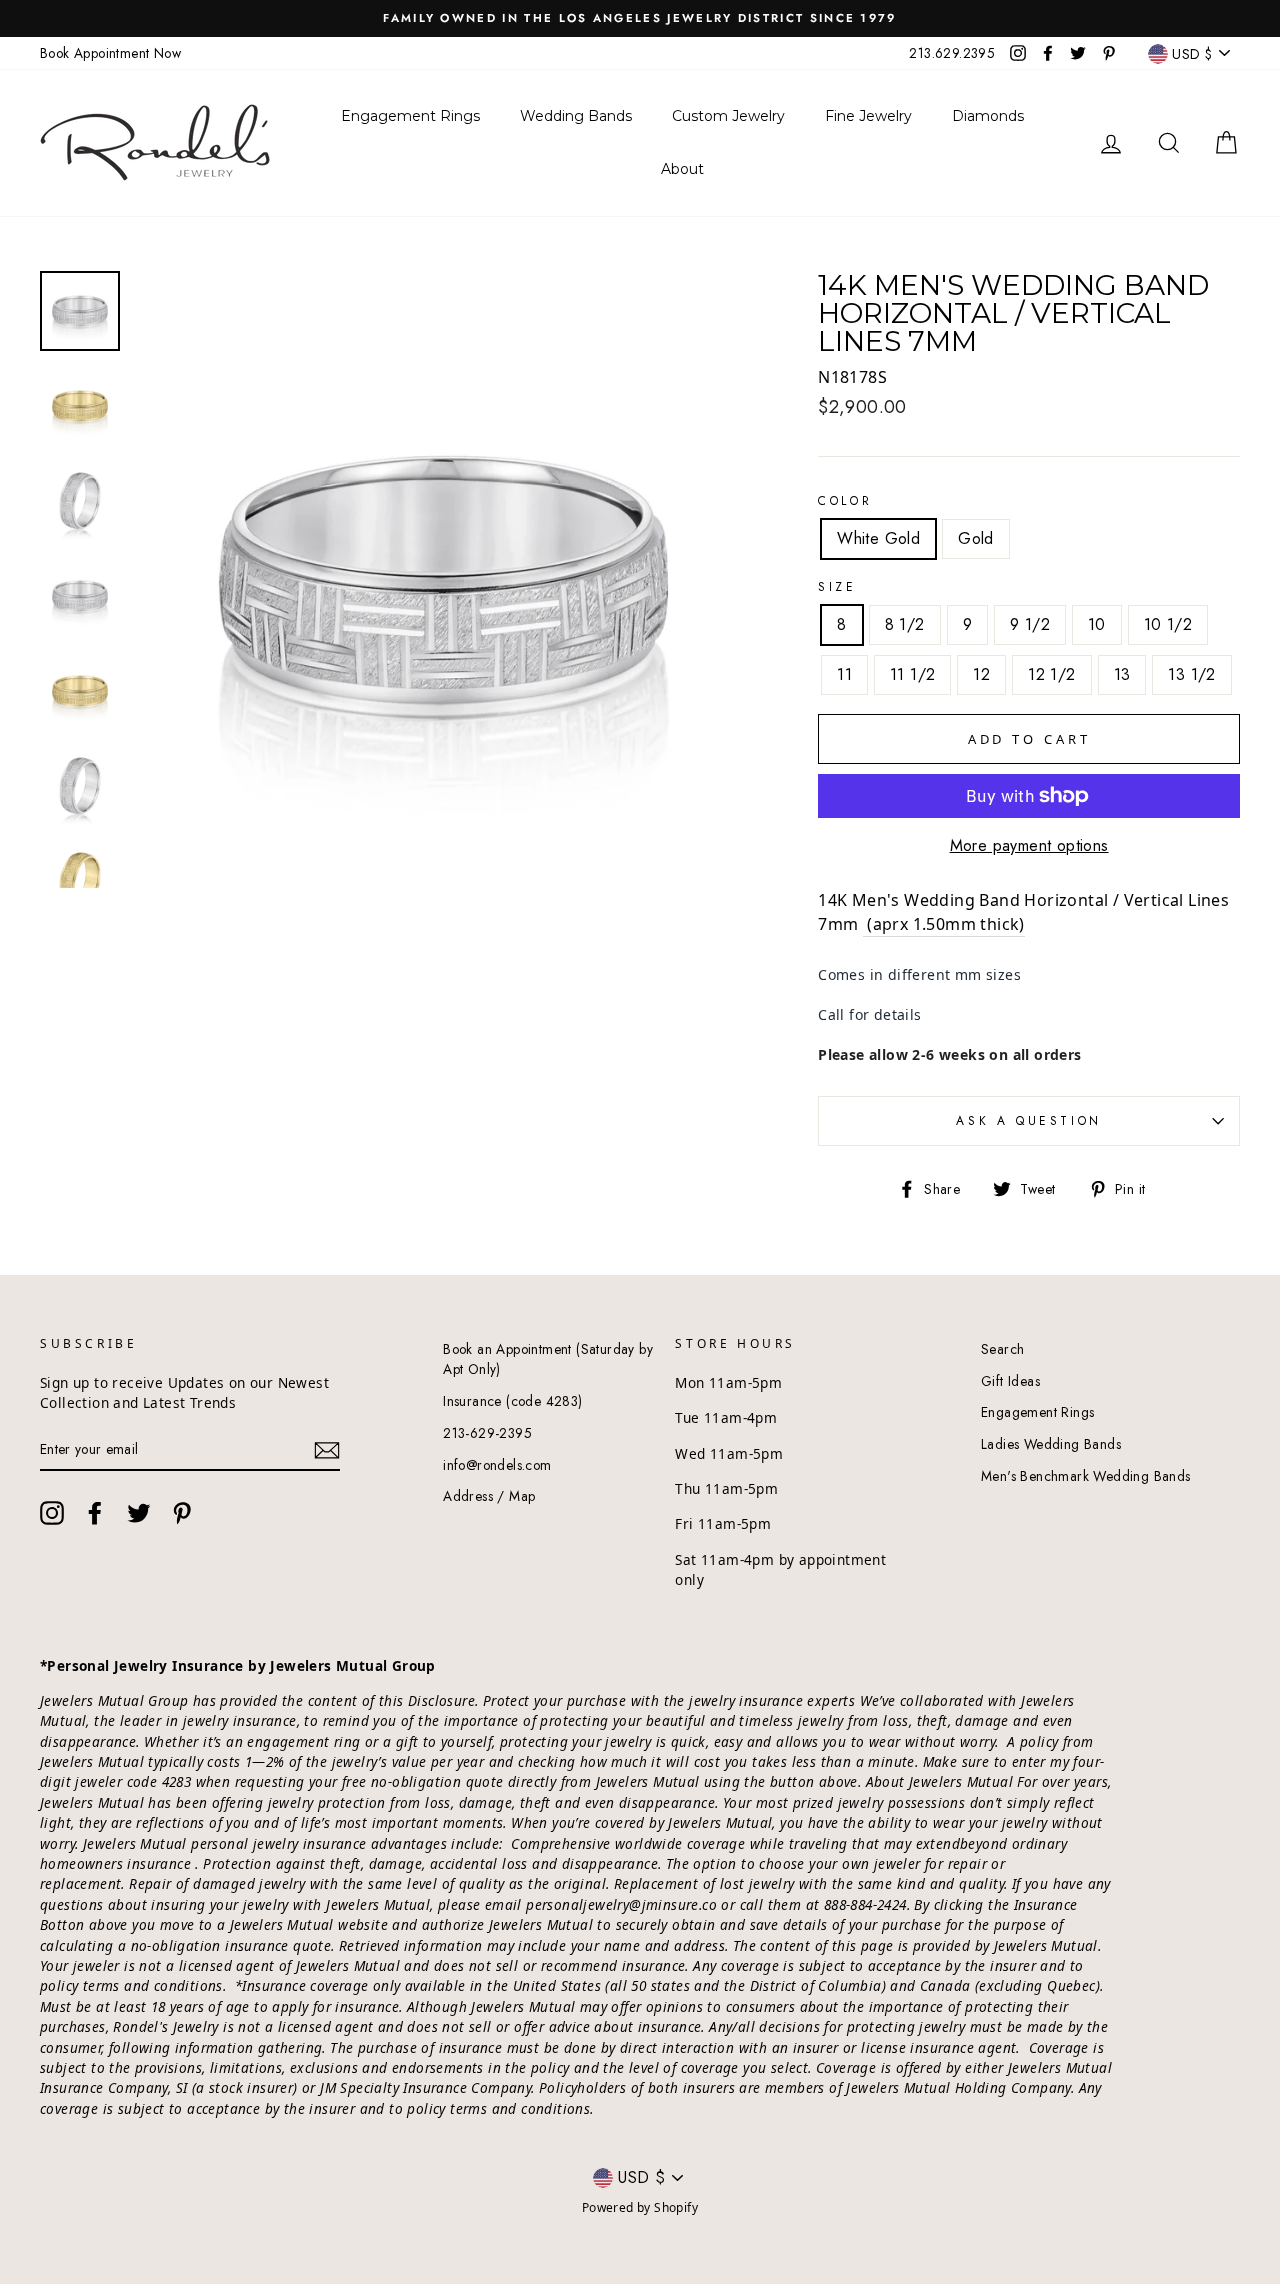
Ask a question (1028, 1121)
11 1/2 (912, 674)
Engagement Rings (1037, 1412)
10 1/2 (1168, 624)
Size (837, 587)
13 (1122, 674)
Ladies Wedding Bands (1051, 1444)
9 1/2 (1030, 624)
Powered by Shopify (640, 2207)
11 (844, 674)
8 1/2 (905, 624)
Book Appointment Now (110, 53)
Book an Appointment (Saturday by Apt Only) (548, 1359)
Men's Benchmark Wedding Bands (1086, 1476)
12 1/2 (1051, 674)
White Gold (878, 538)
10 (1097, 624)
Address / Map (489, 1496)
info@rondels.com (497, 1465)
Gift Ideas (1010, 1381)
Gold (976, 538)
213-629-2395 (487, 1433)
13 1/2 (1191, 674)
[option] (640, 18)
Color (845, 501)
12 (981, 674)
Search (1002, 1349)
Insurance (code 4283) (512, 1401)
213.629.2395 (952, 53)
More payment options (1029, 845)
